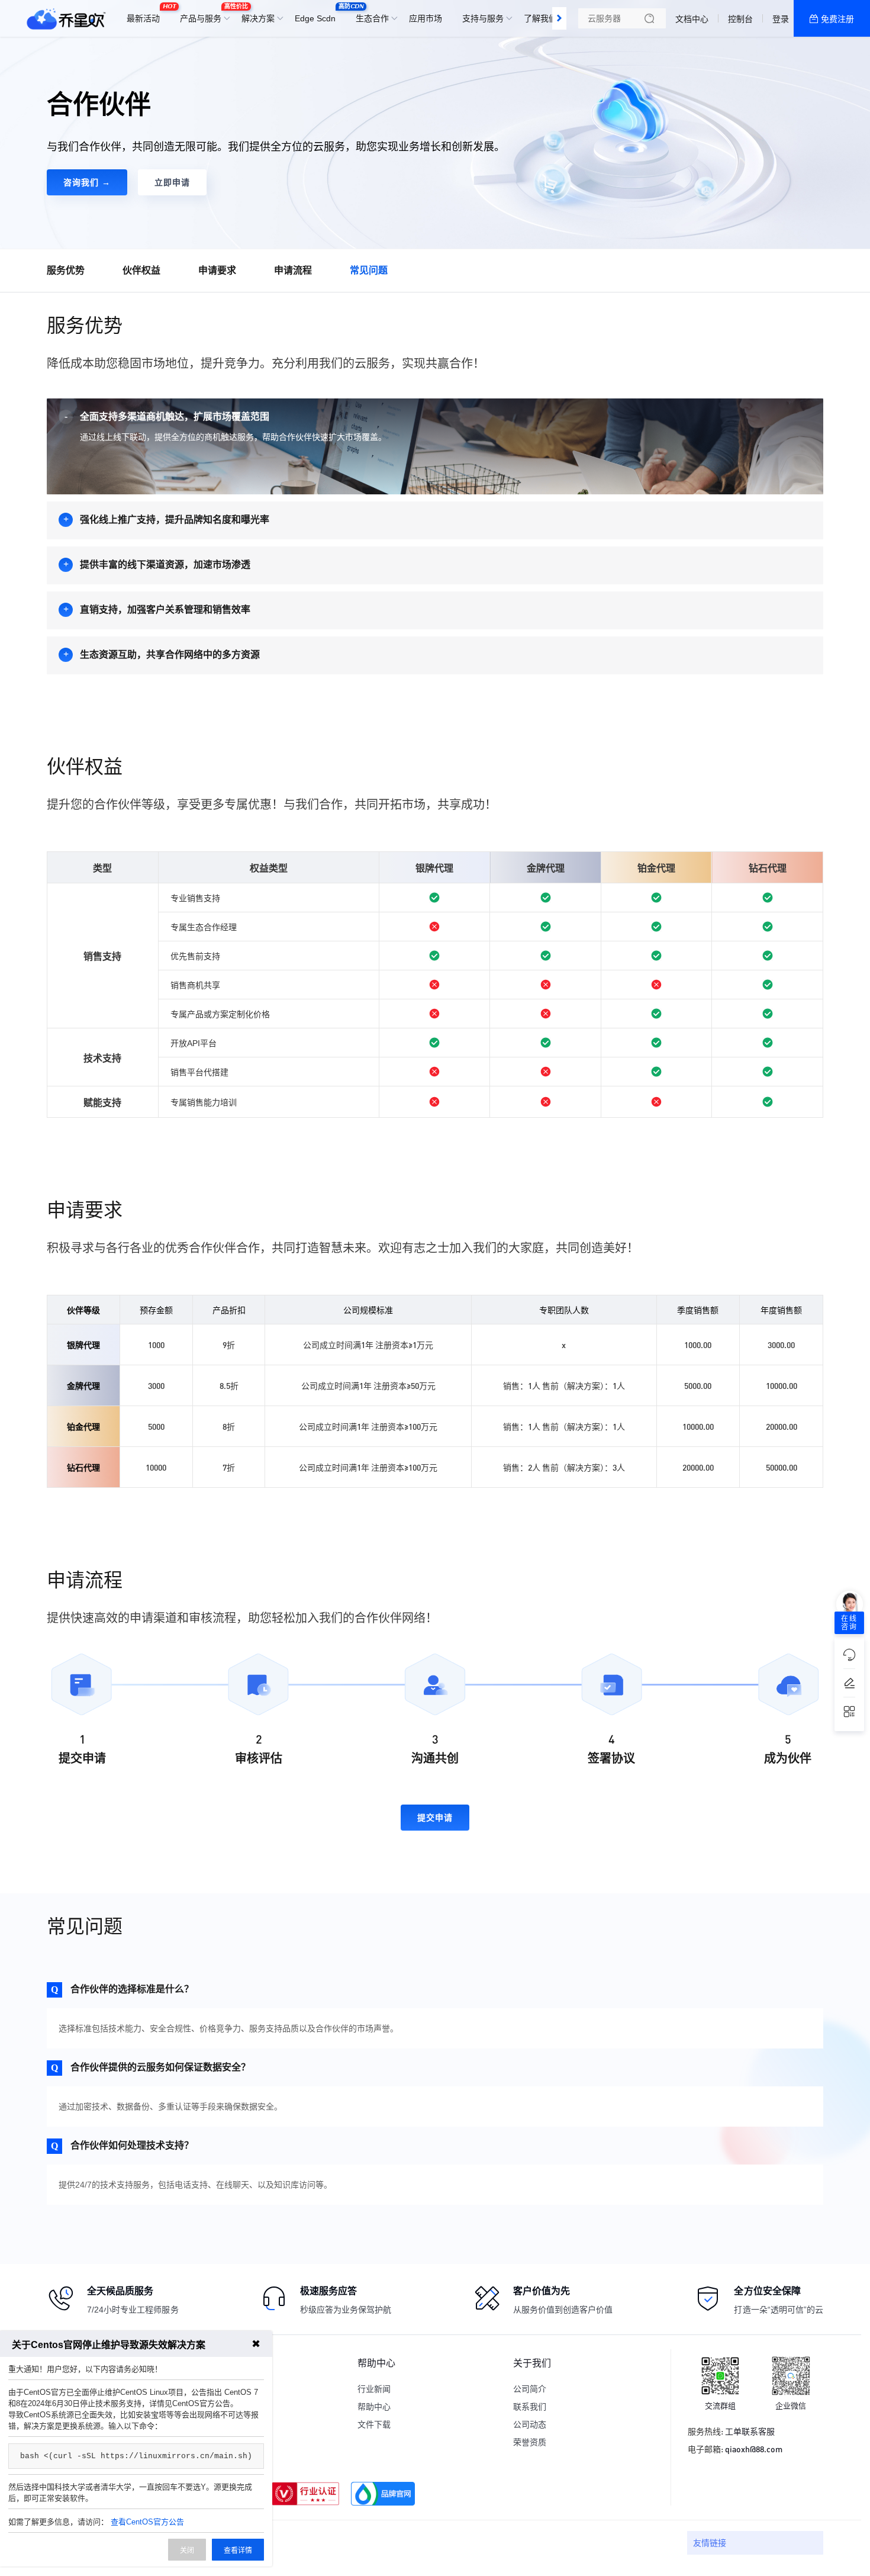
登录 (781, 19)
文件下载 (374, 2424)
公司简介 (530, 2389)
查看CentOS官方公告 (147, 2522)
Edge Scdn (318, 13)
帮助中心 (374, 2407)
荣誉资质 (530, 2442)
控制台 (740, 19)
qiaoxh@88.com (754, 2449)
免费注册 (837, 19)
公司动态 (530, 2424)
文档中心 (692, 19)
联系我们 (530, 2407)
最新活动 (146, 13)
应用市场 (426, 18)
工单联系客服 (750, 2431)
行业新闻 (374, 2389)
